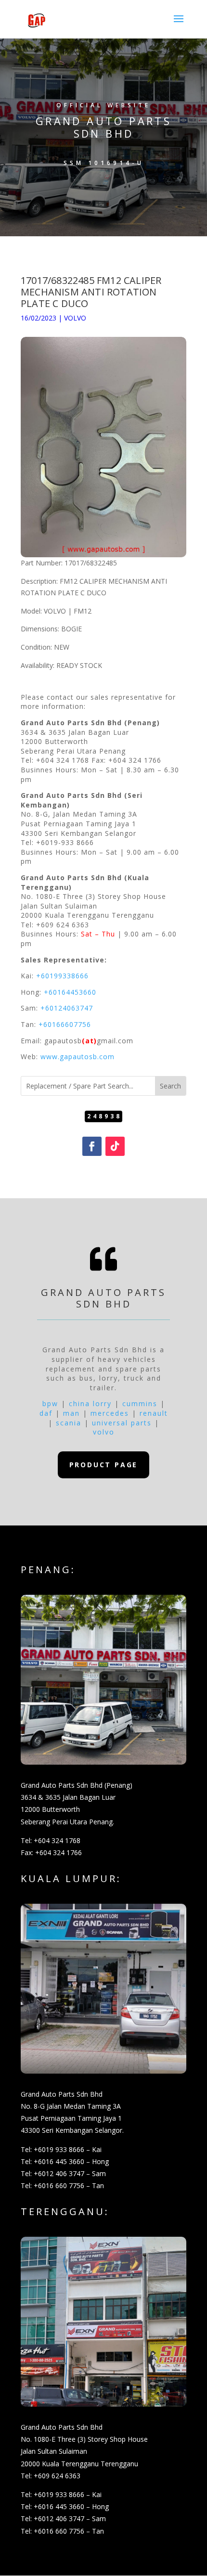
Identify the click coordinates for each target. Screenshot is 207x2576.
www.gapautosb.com (78, 1057)
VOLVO (75, 318)
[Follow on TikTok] (115, 1146)
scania (69, 1423)
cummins (140, 1403)
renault (154, 1413)
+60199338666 (62, 976)
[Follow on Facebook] (92, 1146)
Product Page (104, 1465)
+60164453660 (70, 992)
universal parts (122, 1423)
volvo (104, 1432)
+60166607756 (65, 1024)
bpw (50, 1403)
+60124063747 (67, 1008)
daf (46, 1413)
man (71, 1413)
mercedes (110, 1413)
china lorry (90, 1403)
